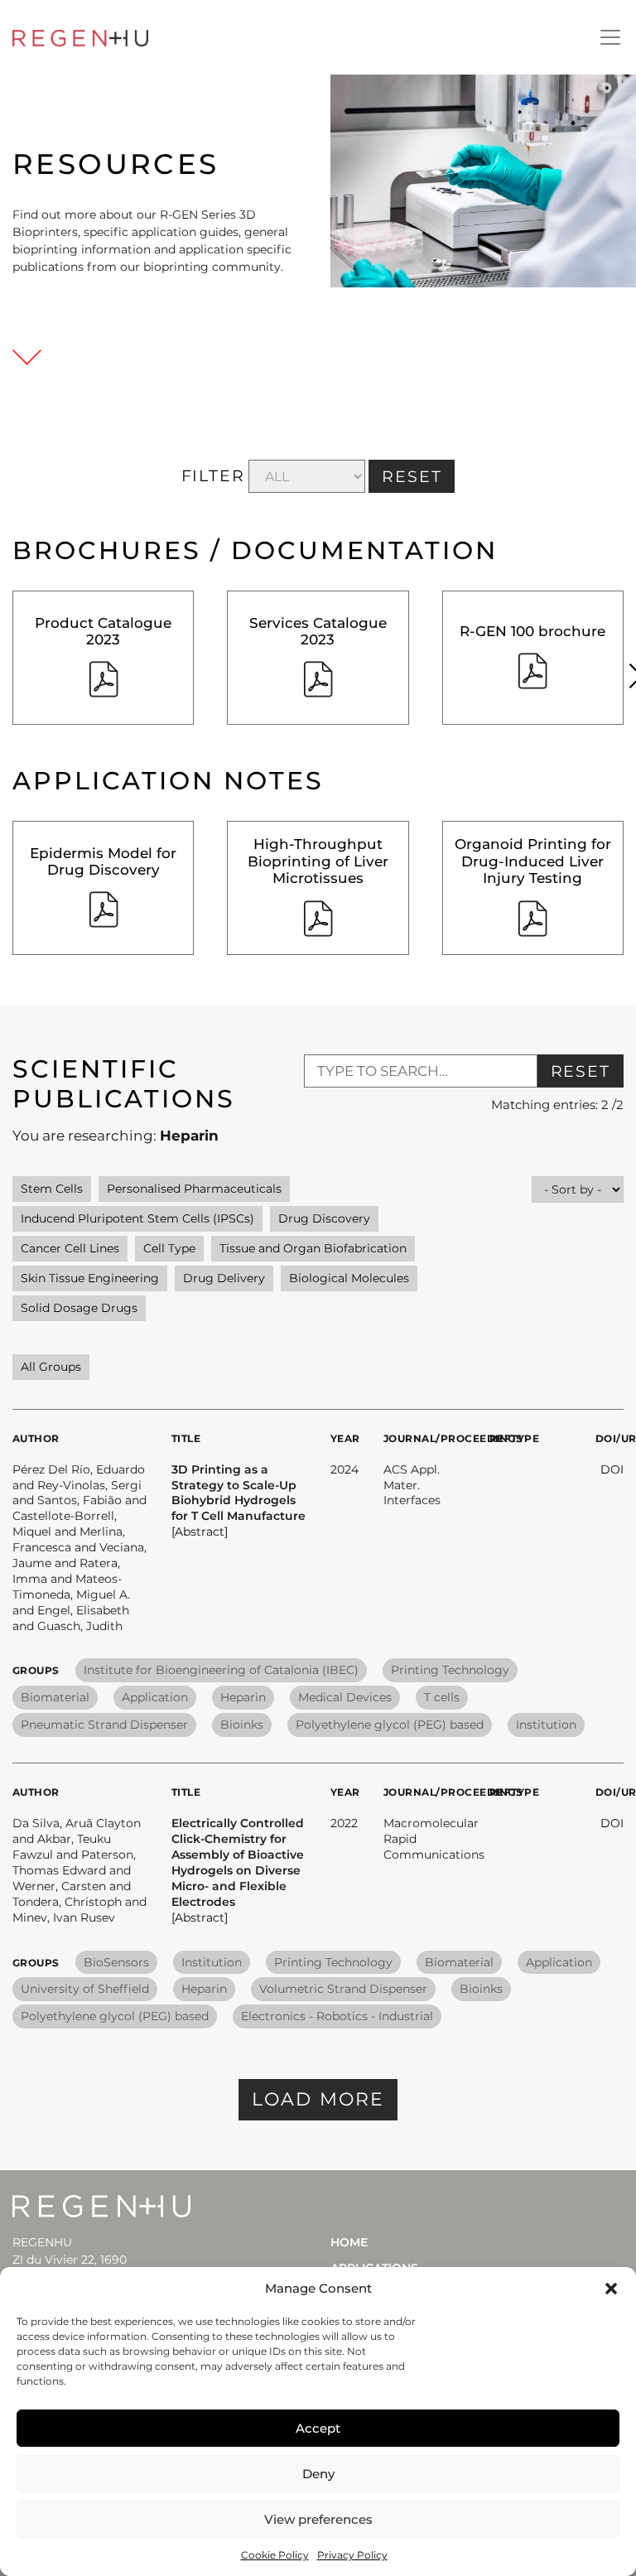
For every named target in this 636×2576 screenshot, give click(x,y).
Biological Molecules (349, 1278)
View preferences (318, 2519)
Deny (318, 2474)
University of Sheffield (85, 1989)
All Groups (51, 1367)
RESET (412, 477)
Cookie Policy (275, 2555)
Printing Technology (450, 1670)
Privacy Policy (352, 2555)
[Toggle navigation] (610, 37)
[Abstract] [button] (200, 1532)
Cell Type (169, 1248)
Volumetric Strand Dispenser (343, 1989)
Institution (546, 1725)
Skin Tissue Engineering (90, 1278)
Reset (581, 1071)
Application (155, 1697)
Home (349, 2242)
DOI (612, 1469)
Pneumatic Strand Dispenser (104, 1725)
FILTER (213, 476)
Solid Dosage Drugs (79, 1308)
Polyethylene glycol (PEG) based (390, 1725)
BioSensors (116, 1962)
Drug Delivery (224, 1278)
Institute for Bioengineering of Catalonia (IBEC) (221, 1670)
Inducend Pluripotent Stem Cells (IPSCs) (137, 1218)
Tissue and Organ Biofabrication (313, 1248)
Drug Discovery (324, 1218)
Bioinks (242, 1725)
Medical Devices (345, 1697)
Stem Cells (52, 1189)
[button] (611, 2289)
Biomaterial (55, 1697)
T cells (442, 1697)
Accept (318, 2428)
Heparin (243, 1697)
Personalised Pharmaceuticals (194, 1189)
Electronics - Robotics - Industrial (337, 2016)
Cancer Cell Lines (70, 1248)
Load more (318, 2099)
